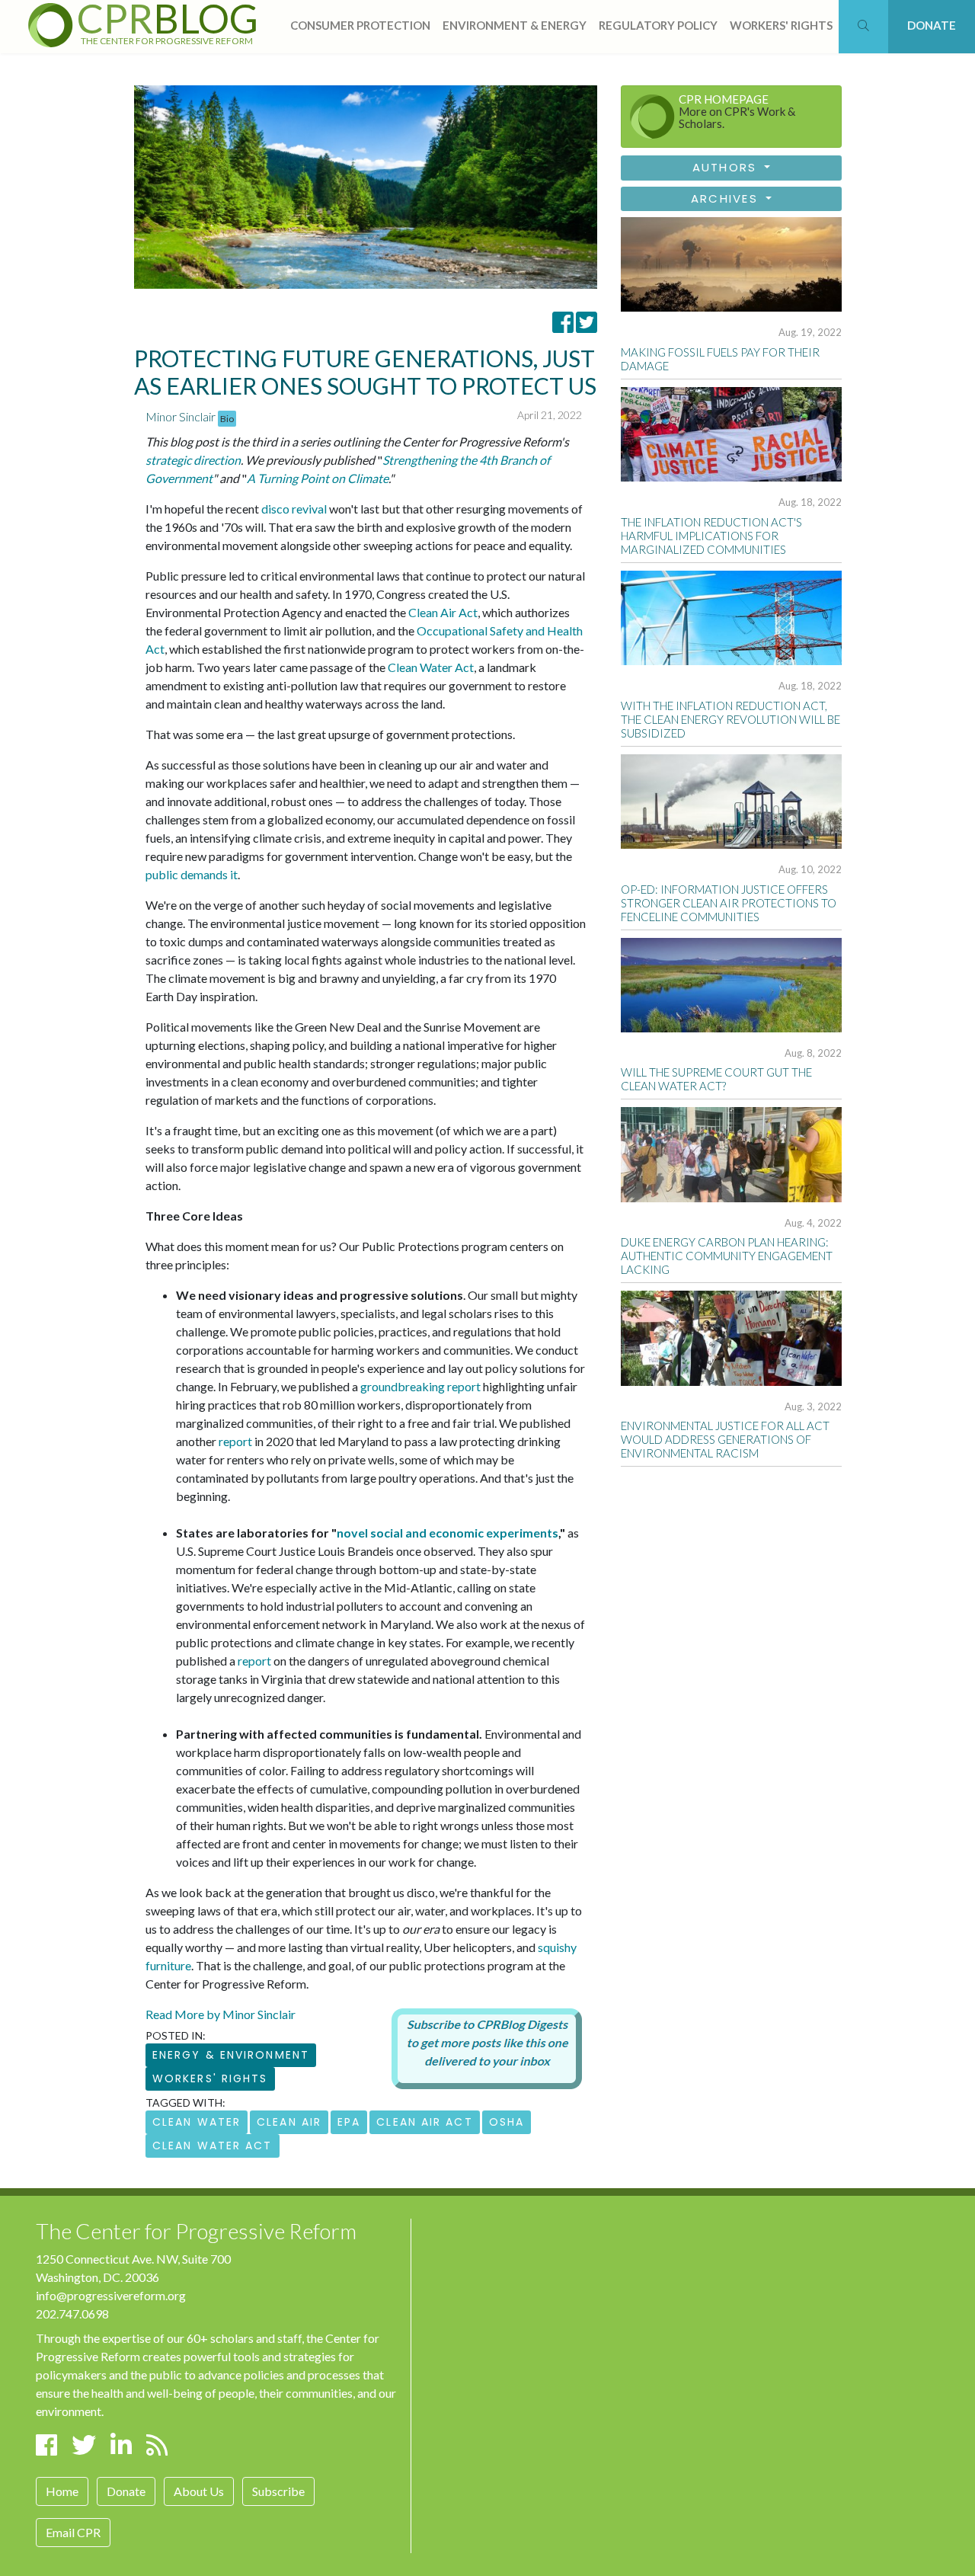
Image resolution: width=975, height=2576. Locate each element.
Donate (126, 2491)
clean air (289, 2122)
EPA (349, 2122)
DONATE (932, 25)
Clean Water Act (431, 667)
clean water (197, 2122)
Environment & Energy (515, 25)
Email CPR (73, 2532)
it (234, 874)
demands (204, 874)
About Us (199, 2491)
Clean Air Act (443, 612)
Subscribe (278, 2491)
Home (62, 2491)
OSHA (507, 2122)
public (162, 874)
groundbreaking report (420, 1386)
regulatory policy (658, 25)
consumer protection (360, 25)
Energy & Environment (231, 2055)
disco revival (294, 509)
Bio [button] (227, 419)
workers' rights (781, 25)
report (235, 1441)
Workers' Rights (210, 2078)
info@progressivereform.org (111, 2295)
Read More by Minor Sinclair (221, 2014)
